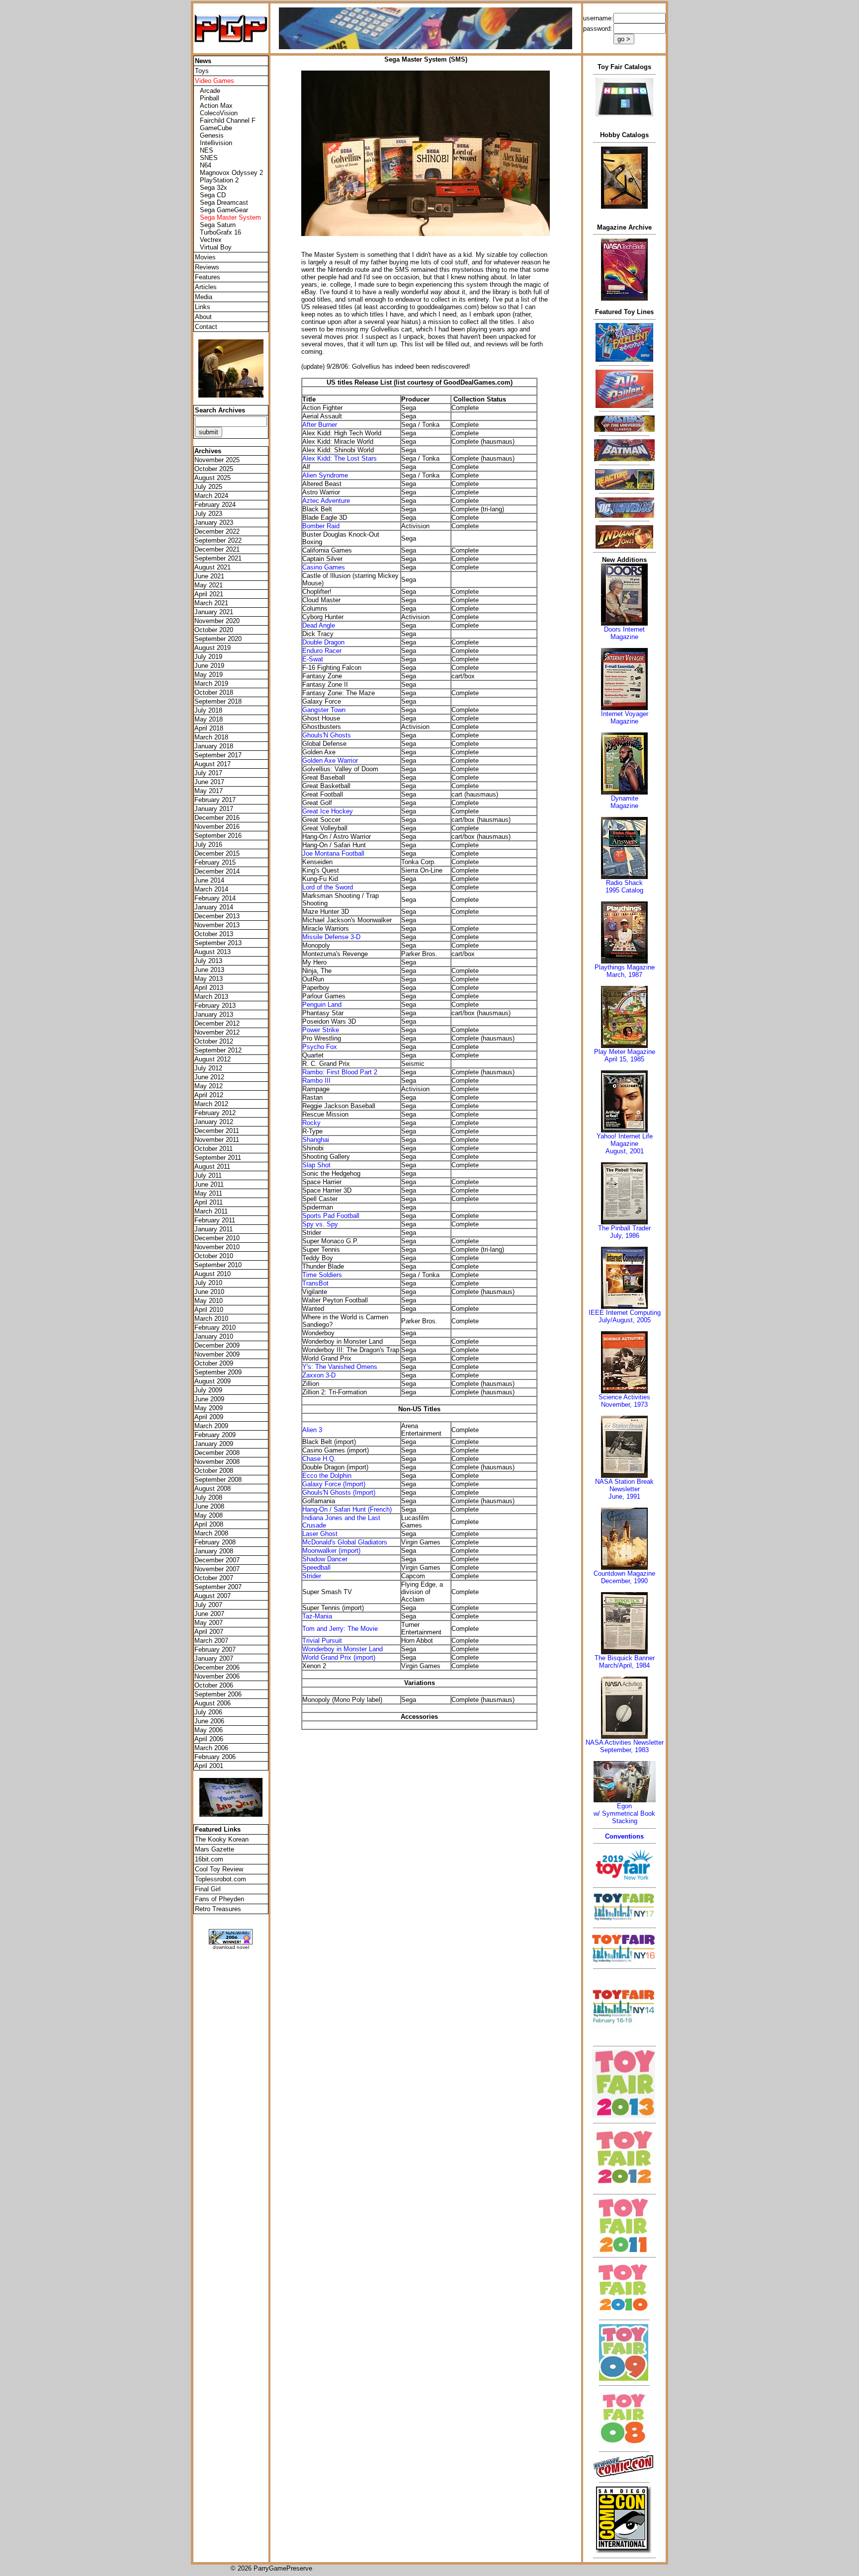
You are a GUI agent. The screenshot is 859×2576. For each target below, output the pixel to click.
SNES (209, 158)
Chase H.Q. (319, 1459)
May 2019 (209, 675)
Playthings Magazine (625, 967)
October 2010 (214, 1256)
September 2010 (218, 1265)
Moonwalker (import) (331, 1551)
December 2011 (217, 1131)
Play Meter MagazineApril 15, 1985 (625, 1055)
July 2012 (208, 1068)
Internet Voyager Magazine (625, 718)
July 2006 (208, 1712)
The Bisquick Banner (625, 1658)
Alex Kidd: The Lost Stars (340, 458)
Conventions (624, 1836)
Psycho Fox (320, 1047)
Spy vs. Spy (320, 1224)
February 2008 (215, 1542)
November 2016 (217, 827)
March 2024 (211, 496)
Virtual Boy (216, 247)
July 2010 (208, 1283)
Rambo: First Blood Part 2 (340, 1072)
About (203, 317)
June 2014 (209, 880)
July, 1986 (625, 1236)
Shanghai (316, 1140)
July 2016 (208, 845)
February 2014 (215, 898)
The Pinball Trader (624, 1228)
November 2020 (217, 621)
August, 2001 (625, 1151)
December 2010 (217, 1238)
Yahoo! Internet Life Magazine (625, 1140)
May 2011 (208, 1193)
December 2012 (217, 1023)
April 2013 (209, 988)
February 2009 (215, 1435)
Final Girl (208, 1889)
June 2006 (209, 1721)
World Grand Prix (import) (339, 1657)
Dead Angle (319, 625)
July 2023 (208, 514)
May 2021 (209, 585)
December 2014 (217, 871)
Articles (206, 287)
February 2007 (215, 1650)
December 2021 (217, 549)
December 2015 (217, 853)
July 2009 (208, 1390)
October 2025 (214, 469)
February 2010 (215, 1328)
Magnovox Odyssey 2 (231, 173)
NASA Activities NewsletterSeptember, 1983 (625, 1746)
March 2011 (211, 1211)
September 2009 (218, 1372)
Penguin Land (322, 1005)
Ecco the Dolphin (327, 1476)
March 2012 (211, 1104)
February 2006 (215, 1757)
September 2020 (218, 639)
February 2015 (215, 862)
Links (203, 307)
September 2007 (218, 1587)
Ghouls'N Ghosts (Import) (339, 1492)
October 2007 (214, 1578)
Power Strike (321, 1030)
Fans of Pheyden (219, 1899)
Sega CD (213, 195)
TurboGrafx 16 (220, 232)
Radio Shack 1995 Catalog (624, 886)
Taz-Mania (317, 1616)
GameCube (216, 128)
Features (208, 277)
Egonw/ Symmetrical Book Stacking (624, 1813)
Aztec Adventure (326, 501)
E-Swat (313, 659)
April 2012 (209, 1095)
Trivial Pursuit (322, 1641)
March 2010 (211, 1319)
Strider (312, 1576)
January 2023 (214, 523)
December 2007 (217, 1560)
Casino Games (324, 567)
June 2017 (209, 782)
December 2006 (217, 1667)
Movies (205, 257)
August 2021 (213, 567)
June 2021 (209, 576)
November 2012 (217, 1032)
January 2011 (214, 1229)
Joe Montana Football (333, 853)
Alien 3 (312, 1430)
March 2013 (211, 997)
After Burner (320, 425)
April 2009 (209, 1417)
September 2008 (218, 1480)
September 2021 (218, 558)
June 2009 (209, 1399)
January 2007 (214, 1658)
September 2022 (218, 540)
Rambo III (316, 1081)
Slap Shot (316, 1165)
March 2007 (211, 1641)
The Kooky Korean (222, 1839)
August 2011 (212, 1167)
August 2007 (213, 1596)
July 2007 (208, 1605)
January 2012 (214, 1122)
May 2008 (209, 1515)
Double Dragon (323, 642)
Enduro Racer (322, 651)
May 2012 (209, 1086)
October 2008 (214, 1471)
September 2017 (218, 755)
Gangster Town (324, 710)
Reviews (207, 267)
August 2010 (213, 1274)
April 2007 (209, 1632)
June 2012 (209, 1077)
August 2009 (213, 1381)
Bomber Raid (321, 526)
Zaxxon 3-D (319, 1375)
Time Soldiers (322, 1275)
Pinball (210, 98)
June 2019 (209, 666)
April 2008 (209, 1524)
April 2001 (209, 1766)
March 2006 (211, 1748)
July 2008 (208, 1497)
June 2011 (209, 1184)
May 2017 (209, 791)
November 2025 (217, 460)
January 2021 (214, 612)
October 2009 (214, 1363)
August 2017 (213, 764)
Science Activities (624, 1397)
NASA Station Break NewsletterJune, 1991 (624, 1489)
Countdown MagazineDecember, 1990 (624, 1577)
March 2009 (211, 1426)
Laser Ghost (320, 1534)
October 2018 (214, 692)
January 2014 (214, 907)
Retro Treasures (218, 1909)
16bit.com (209, 1859)
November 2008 (217, 1462)
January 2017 (214, 809)
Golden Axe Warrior (330, 761)
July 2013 (208, 961)
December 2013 (217, 916)
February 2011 (215, 1220)
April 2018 (209, 728)
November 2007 (217, 1569)
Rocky (311, 1123)
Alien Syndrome (325, 475)
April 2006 (209, 1739)
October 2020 (214, 630)
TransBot (315, 1283)
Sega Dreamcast (224, 202)
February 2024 (215, 505)
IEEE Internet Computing (625, 1313)
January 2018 (214, 746)
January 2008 (214, 1551)
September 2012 (218, 1050)
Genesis (212, 135)
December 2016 (217, 818)
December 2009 (217, 1345)
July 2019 (208, 657)
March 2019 (211, 684)
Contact (206, 327)
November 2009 (217, 1354)
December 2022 (217, 531)
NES (207, 150)
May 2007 (209, 1623)
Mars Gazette (215, 1849)
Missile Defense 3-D (331, 937)
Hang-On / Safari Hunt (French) (347, 1509)
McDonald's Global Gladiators (345, 1542)
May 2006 (209, 1730)
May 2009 (209, 1408)
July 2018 (208, 710)
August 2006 (213, 1703)
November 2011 (217, 1140)
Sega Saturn (218, 225)
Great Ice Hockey (328, 811)
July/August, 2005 (625, 1320)
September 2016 (218, 836)
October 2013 (214, 934)
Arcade (210, 91)
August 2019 (213, 648)
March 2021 (211, 603)
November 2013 (217, 925)
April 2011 (209, 1202)
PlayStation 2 (219, 180)
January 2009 (214, 1444)
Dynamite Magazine (624, 802)
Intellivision (216, 143)
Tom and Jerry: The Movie (340, 1629)
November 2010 (217, 1247)
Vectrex (211, 240)
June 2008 (209, 1506)
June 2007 (209, 1614)
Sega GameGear (224, 210)
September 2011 (218, 1158)
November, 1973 (624, 1405)
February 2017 (215, 800)
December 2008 (217, 1453)
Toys (202, 71)
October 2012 (214, 1041)
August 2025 (213, 478)
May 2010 (209, 1301)
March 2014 (211, 889)
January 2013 (214, 1014)
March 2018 (211, 737)
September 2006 (218, 1694)
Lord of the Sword (328, 887)
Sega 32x (214, 188)
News (203, 61)
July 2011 (208, 1175)
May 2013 (209, 979)
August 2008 (213, 1489)
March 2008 (211, 1533)
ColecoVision (219, 113)
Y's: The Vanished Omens (340, 1367)
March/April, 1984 (624, 1665)
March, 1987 (624, 975)
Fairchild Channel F (228, 121)
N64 (206, 165)
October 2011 (214, 1149)
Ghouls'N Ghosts (327, 735)
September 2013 (218, 943)
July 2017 (208, 773)
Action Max (216, 106)
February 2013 (215, 1006)
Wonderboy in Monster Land (343, 1649)
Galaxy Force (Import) (334, 1484)
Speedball (316, 1568)
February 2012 (215, 1113)
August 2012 (213, 1059)
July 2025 (208, 487)
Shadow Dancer (325, 1559)
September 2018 (218, 701)
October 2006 (214, 1685)
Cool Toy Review (219, 1869)
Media (204, 297)
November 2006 (217, 1676)
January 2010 (214, 1336)
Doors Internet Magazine (624, 633)
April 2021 (209, 594)
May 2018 (209, 719)
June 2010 (209, 1292)
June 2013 (209, 970)
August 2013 (213, 952)
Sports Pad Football (331, 1216)
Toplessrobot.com (220, 1879)
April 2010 (209, 1310)
